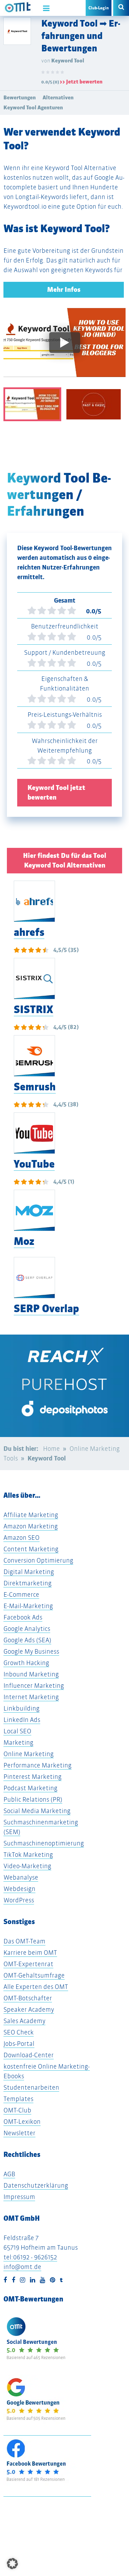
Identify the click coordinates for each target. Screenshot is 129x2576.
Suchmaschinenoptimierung (44, 1843)
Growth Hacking (26, 1663)
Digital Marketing (29, 1572)
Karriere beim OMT (30, 1953)
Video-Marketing (27, 1866)
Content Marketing (31, 1549)
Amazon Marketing (31, 1526)
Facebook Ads (23, 1617)
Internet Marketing (31, 1697)
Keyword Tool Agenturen (33, 107)
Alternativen (58, 97)
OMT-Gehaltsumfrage (34, 1975)
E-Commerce (21, 1594)
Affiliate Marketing (31, 1515)
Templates (18, 2099)
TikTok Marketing (28, 1855)
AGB (9, 2174)
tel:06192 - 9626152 (30, 2257)
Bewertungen (20, 97)
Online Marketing (29, 1754)
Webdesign (19, 1889)
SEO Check (19, 2032)
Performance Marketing (37, 1765)
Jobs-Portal (19, 2044)
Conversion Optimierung (38, 1560)
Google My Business (31, 1651)
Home (51, 1449)
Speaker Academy (29, 2009)
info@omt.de (22, 2267)
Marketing (18, 1742)
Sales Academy (24, 2021)
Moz (24, 1241)
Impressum (19, 2197)
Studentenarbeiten (31, 2087)
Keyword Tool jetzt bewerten (56, 792)
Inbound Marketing (31, 1674)
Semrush (35, 1087)
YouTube (34, 1164)
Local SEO (17, 1731)
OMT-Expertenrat (28, 1964)
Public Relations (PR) (33, 1799)
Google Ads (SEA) (27, 1640)
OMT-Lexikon (22, 2122)
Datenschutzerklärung (36, 2185)
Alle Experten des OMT (36, 1987)
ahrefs (29, 932)
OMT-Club (17, 2110)
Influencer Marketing (34, 1686)
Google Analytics (27, 1629)
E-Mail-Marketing (28, 1606)
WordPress (19, 1900)
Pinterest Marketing (33, 1777)
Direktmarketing (28, 1583)
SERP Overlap (46, 1309)
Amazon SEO (21, 1538)
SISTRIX (34, 1009)
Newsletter (19, 2133)
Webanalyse (21, 1877)
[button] (12, 2564)
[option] (64, 348)
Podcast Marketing (30, 1788)
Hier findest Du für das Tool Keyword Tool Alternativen (65, 860)
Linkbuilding (21, 1708)
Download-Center (29, 2055)
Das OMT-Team (24, 1941)
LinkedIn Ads (22, 1720)
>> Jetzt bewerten (81, 82)
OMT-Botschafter (28, 1998)
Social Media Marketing (37, 1811)
